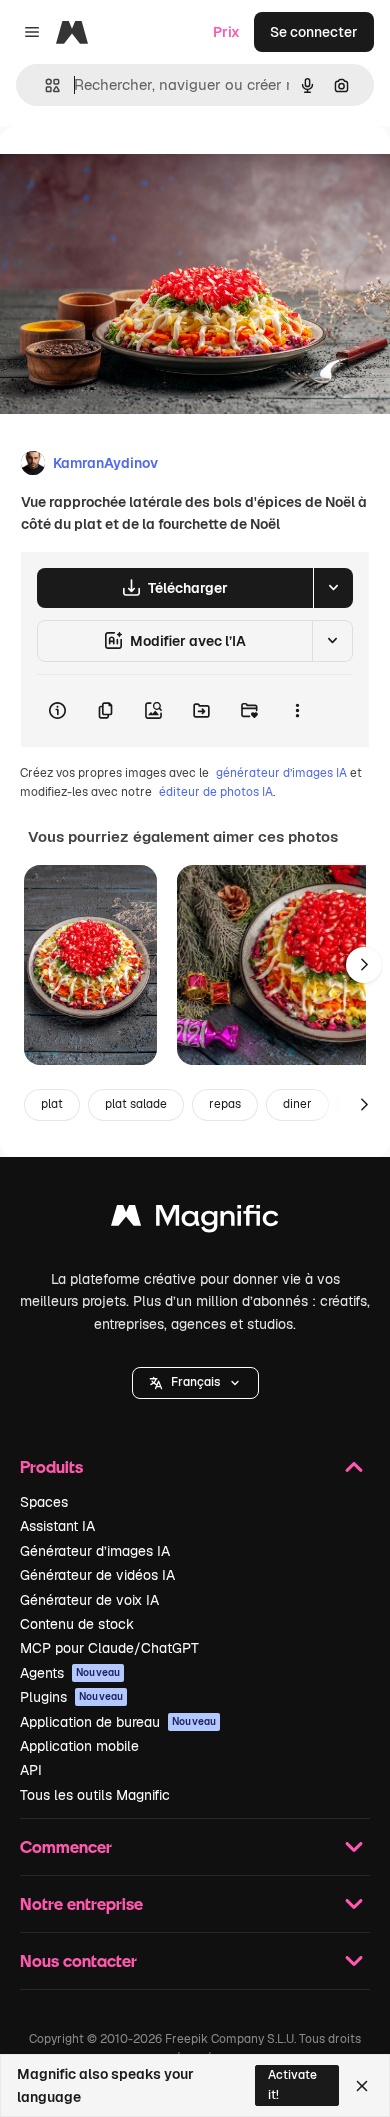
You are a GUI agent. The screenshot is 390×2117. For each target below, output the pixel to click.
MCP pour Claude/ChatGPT (109, 1648)
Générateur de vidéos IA (97, 1575)
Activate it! (292, 2084)
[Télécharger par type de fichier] (333, 588)
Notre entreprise (81, 1903)
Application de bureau (118, 1722)
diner (297, 1104)
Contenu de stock (77, 1624)
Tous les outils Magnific (95, 1795)
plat (52, 1104)
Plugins (71, 1697)
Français (195, 1382)
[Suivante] (364, 965)
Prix (226, 32)
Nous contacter (78, 1960)
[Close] (362, 2086)
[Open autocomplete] (44, 85)
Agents (70, 1673)
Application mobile (79, 1746)
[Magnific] (195, 1220)
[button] (195, 1383)
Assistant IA (57, 1526)
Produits (51, 1466)
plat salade (136, 1104)
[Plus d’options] (297, 711)
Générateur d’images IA (95, 1551)
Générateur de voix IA (89, 1600)
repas (225, 1104)
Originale (132, 171)
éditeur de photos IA (216, 792)
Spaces (44, 1502)
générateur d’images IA (281, 773)
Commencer (66, 1846)
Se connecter (314, 32)
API (31, 1770)
